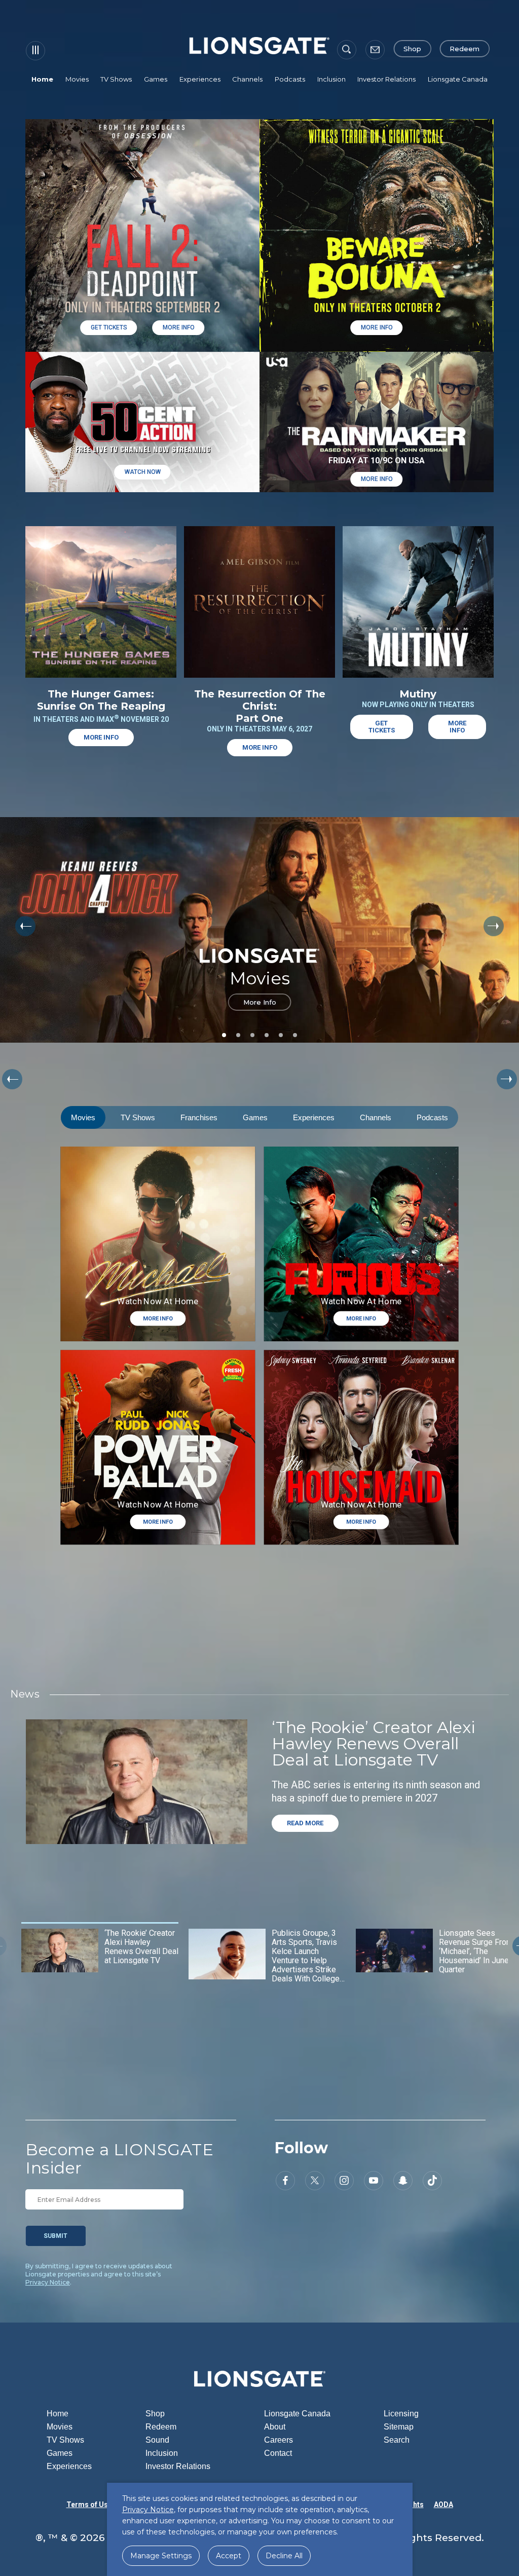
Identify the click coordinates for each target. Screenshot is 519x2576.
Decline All (284, 2556)
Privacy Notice (48, 2282)
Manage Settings (161, 2556)
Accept (229, 2556)
